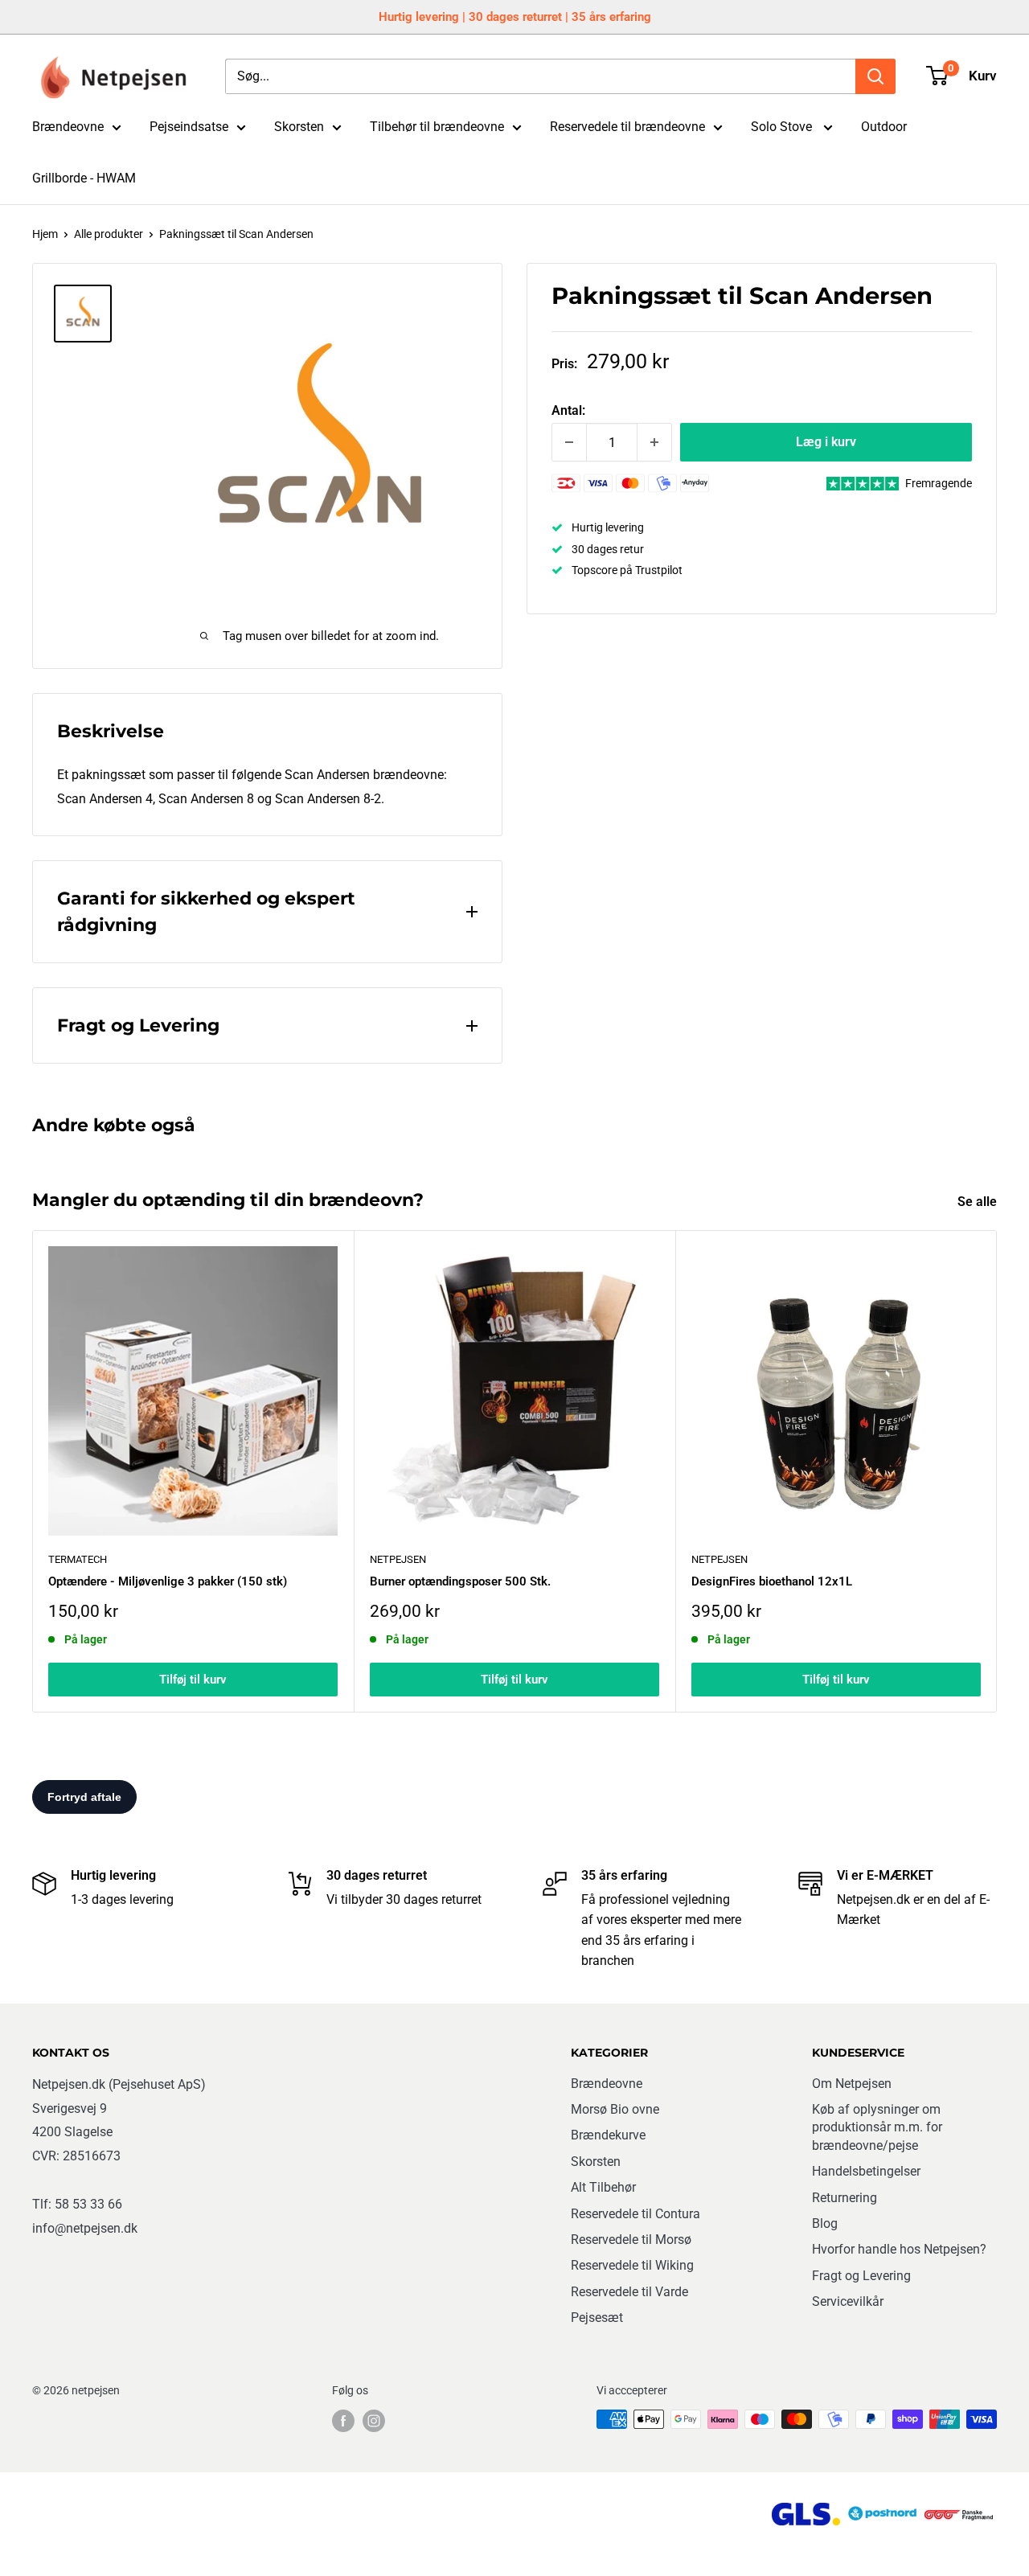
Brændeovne (68, 127)
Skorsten (299, 127)
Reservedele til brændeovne (627, 127)
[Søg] (875, 76)
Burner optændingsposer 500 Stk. (460, 1581)
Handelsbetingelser (866, 2171)
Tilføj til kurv (193, 1680)
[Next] (997, 1471)
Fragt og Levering (861, 2276)
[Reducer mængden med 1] (569, 442)
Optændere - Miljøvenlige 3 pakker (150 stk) (168, 1581)
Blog (825, 2223)
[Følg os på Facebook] (343, 2421)
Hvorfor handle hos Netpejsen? (899, 2249)
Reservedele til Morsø (631, 2240)
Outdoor (884, 127)
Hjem (45, 234)
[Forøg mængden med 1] (654, 442)
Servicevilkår (848, 2301)
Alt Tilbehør (603, 2187)
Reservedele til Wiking (632, 2265)
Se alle (979, 1202)
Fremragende (939, 483)
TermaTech (78, 1559)
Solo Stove (783, 127)
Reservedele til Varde (629, 2292)
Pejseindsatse (189, 127)
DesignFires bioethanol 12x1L (772, 1581)
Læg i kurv (826, 442)
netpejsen (398, 1559)
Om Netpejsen (852, 2084)
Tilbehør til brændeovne (437, 127)
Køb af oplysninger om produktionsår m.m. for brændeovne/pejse (877, 2127)
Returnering (845, 2198)
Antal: (568, 410)
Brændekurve (608, 2135)
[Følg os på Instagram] (374, 2421)
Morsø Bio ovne (615, 2109)
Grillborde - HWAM (84, 178)
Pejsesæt (597, 2318)
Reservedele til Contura (635, 2214)
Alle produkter (109, 234)
